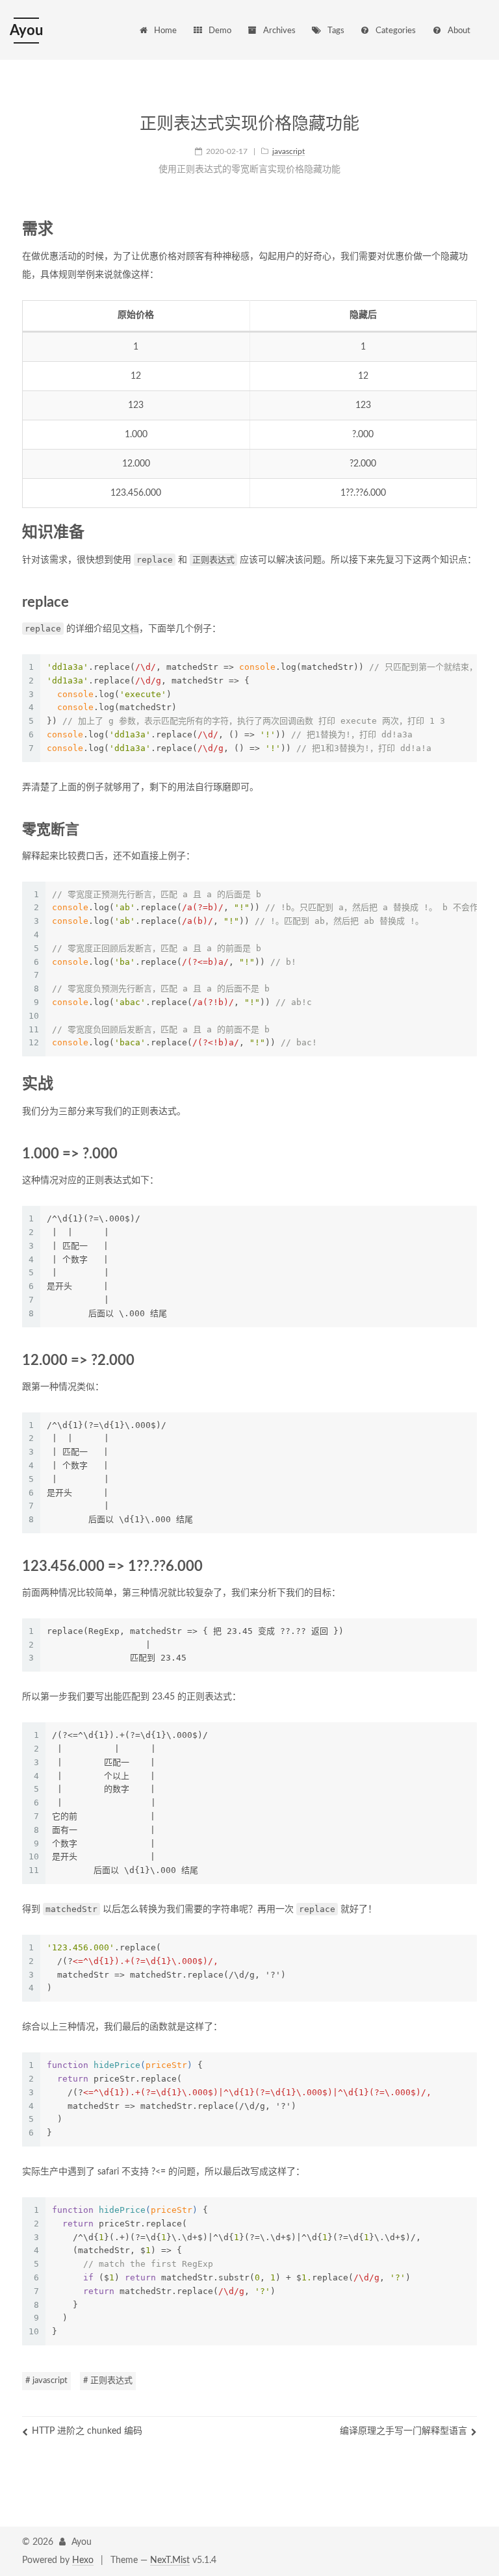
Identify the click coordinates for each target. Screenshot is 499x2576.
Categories (396, 31)
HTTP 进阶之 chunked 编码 (87, 2431)
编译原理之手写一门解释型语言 (403, 2431)
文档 (130, 629)
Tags (336, 31)
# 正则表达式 (108, 2381)
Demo (220, 31)
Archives (279, 31)
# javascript (46, 2381)
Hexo (83, 2560)
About (459, 31)
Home (165, 31)
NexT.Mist (170, 2560)
